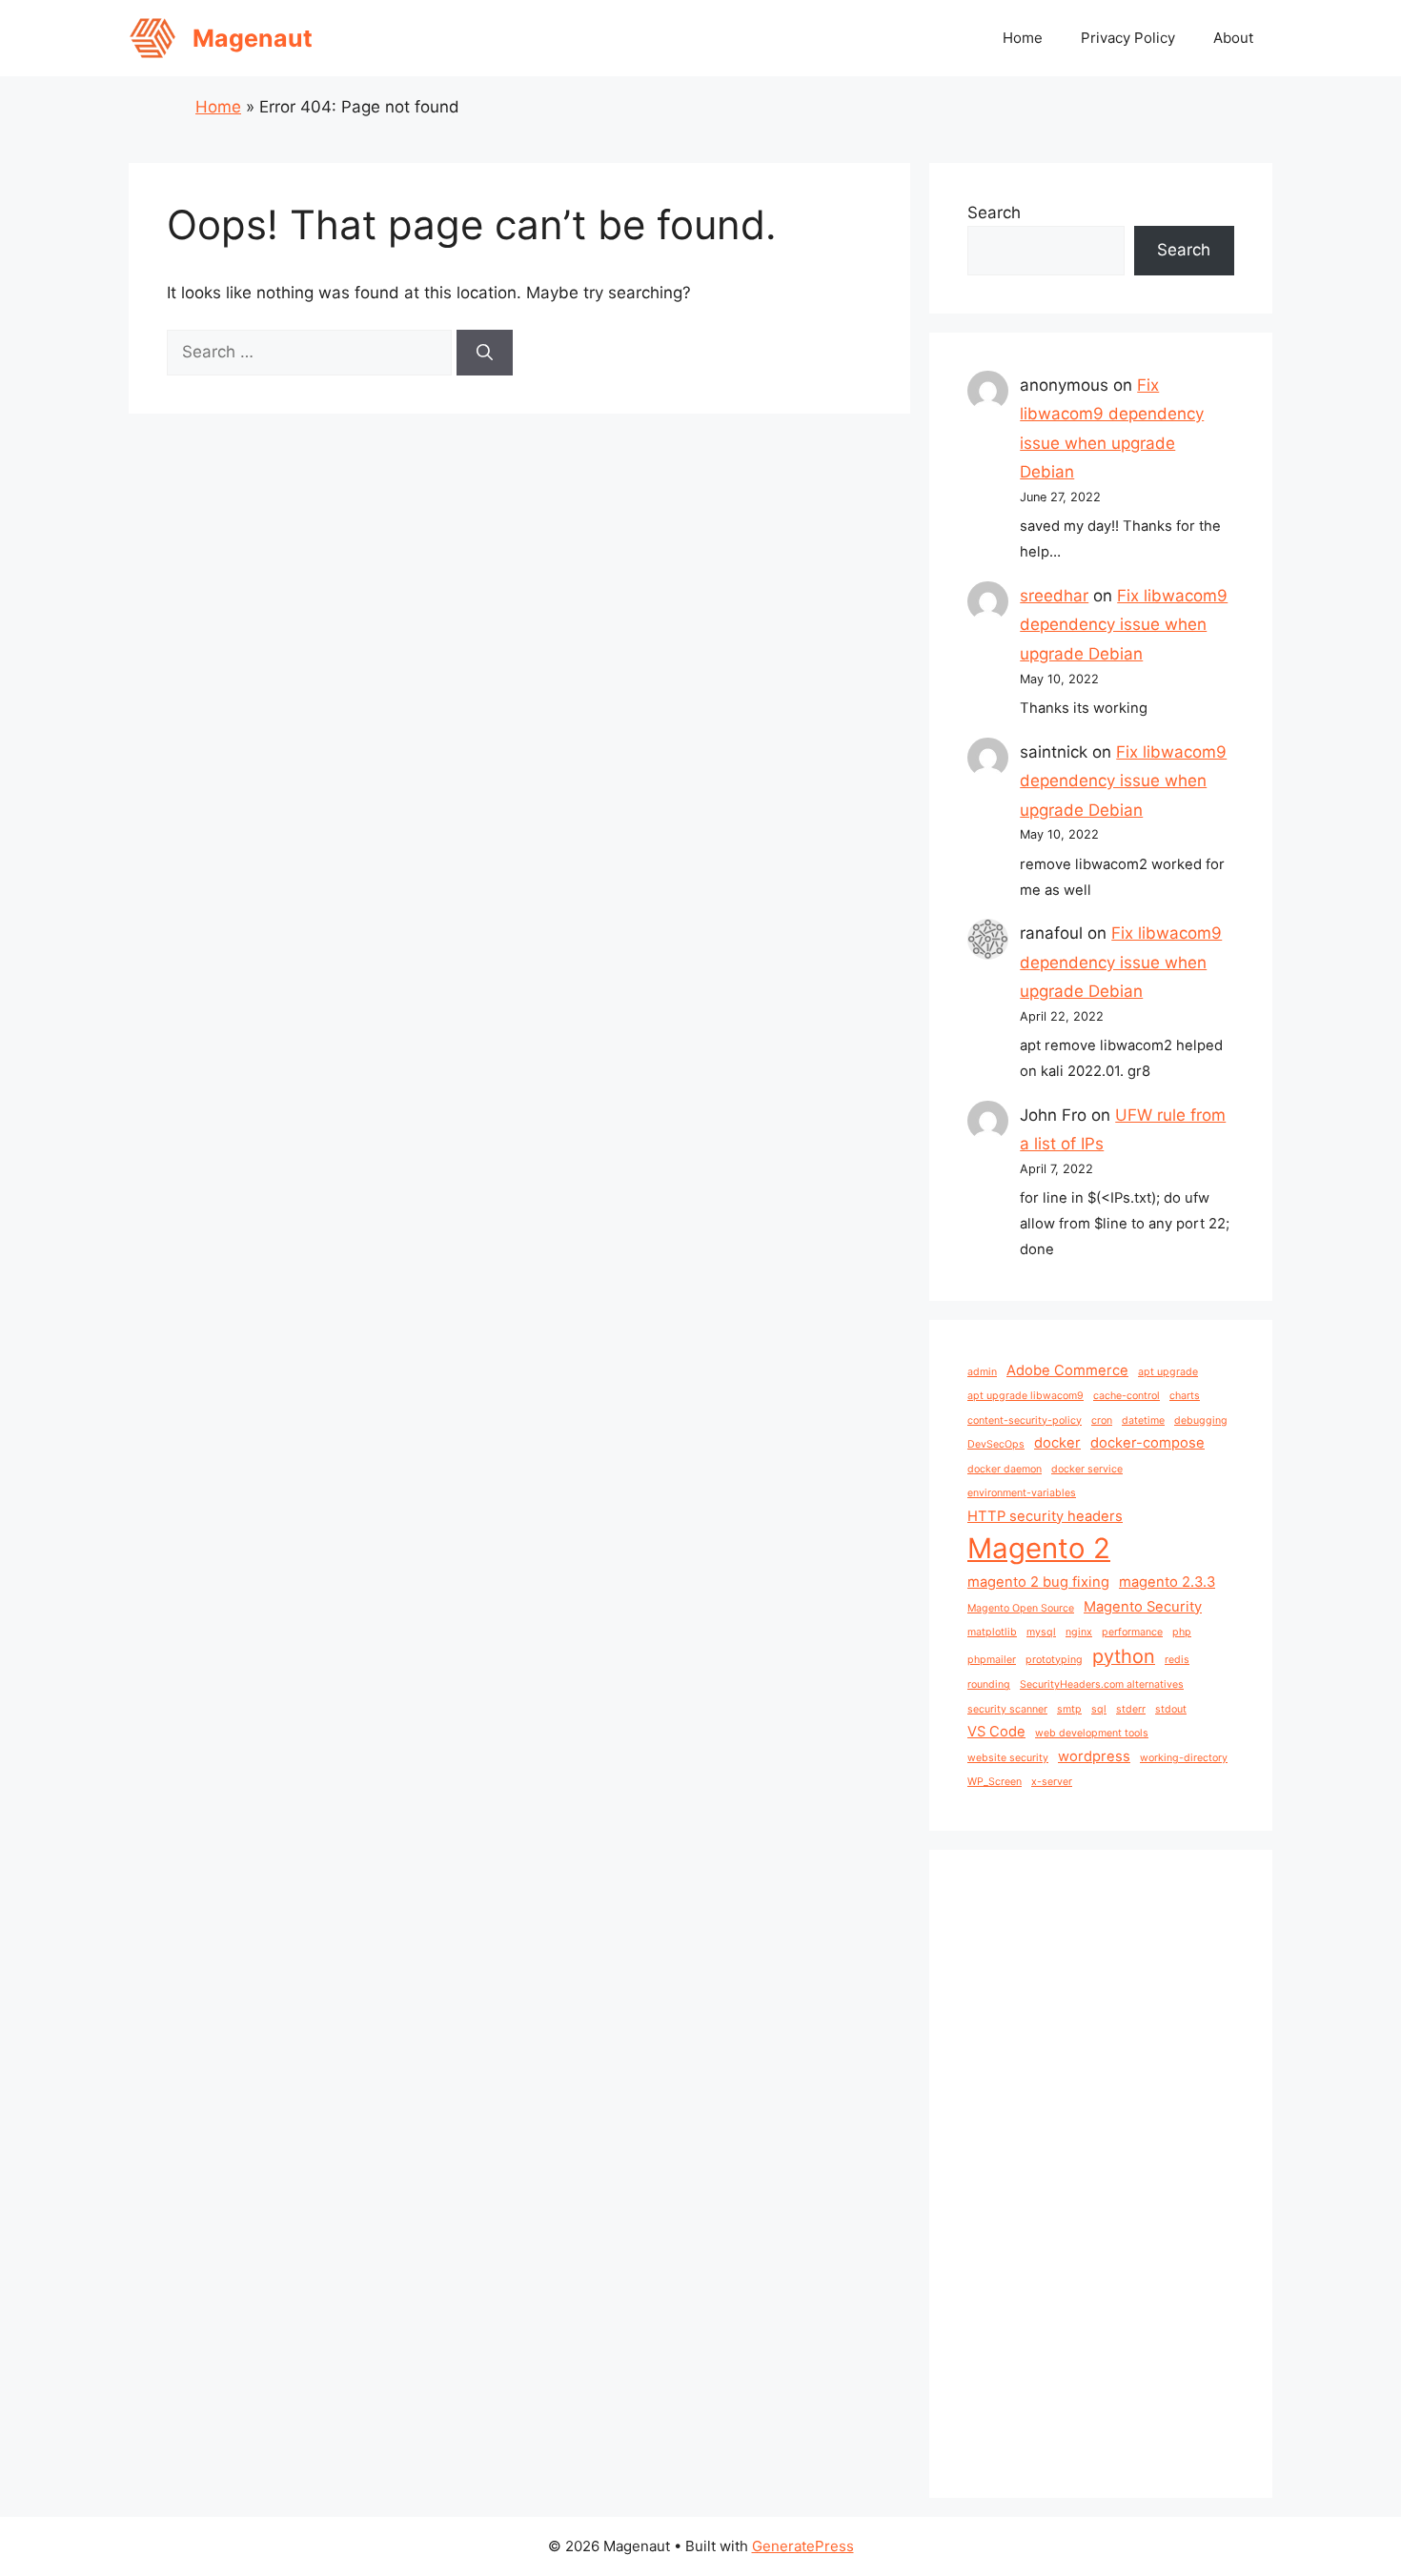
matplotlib (992, 1632)
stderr (1131, 1709)
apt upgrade (1168, 1372)
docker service (1087, 1469)
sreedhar (1054, 596)
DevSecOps (996, 1444)
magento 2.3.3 (1167, 1582)
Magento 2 (1039, 1548)
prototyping (1054, 1660)
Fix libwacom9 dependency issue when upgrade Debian (1124, 625)
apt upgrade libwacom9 (1025, 1396)
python (1124, 1656)
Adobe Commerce (1067, 1370)
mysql (1041, 1632)
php (1182, 1632)
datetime (1143, 1420)
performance (1132, 1632)
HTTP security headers (1045, 1516)
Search (994, 213)
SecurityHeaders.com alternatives (1102, 1684)
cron (1102, 1420)
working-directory (1184, 1758)
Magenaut (253, 38)
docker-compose (1147, 1443)
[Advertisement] (1101, 2174)
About (1233, 38)
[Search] (485, 353)
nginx (1079, 1632)
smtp (1069, 1709)
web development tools (1092, 1733)
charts (1185, 1396)
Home (1023, 38)
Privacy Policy (1128, 38)
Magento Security (1143, 1607)
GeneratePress (803, 2546)
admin (982, 1372)
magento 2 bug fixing (1038, 1582)
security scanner (1007, 1709)
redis (1177, 1660)
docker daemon (1005, 1469)
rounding (989, 1684)
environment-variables (1022, 1493)
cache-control (1127, 1396)
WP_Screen (995, 1782)
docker (1057, 1443)
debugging (1201, 1420)
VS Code (996, 1732)
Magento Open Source (1021, 1608)
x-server (1052, 1782)
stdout (1171, 1709)
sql (1099, 1709)
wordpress (1094, 1756)
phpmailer (992, 1660)
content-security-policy (1025, 1420)
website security (1008, 1758)
